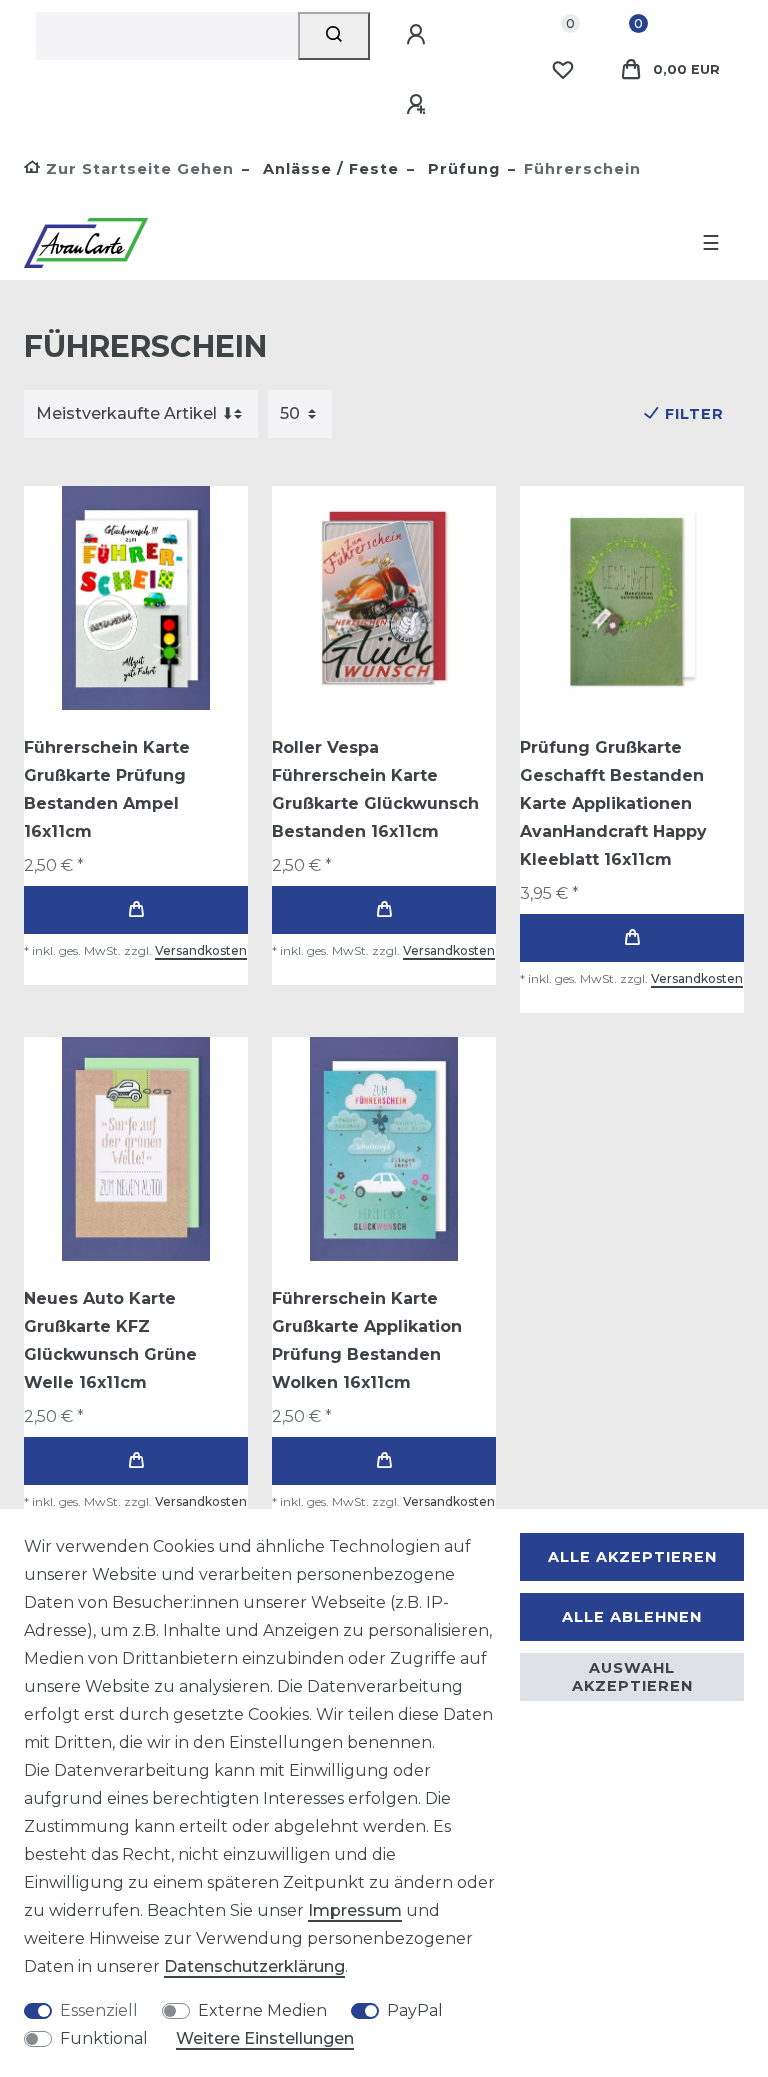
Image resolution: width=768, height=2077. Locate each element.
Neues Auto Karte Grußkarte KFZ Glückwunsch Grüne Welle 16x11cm (110, 1340)
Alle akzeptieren (632, 1557)
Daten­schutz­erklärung (254, 1966)
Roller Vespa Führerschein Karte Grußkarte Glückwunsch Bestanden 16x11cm (375, 789)
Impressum (355, 1910)
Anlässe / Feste (328, 169)
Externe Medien (262, 2010)
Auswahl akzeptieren (632, 1677)
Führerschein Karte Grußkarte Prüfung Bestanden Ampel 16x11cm (107, 789)
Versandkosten (201, 950)
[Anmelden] (419, 35)
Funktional (104, 2038)
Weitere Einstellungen (265, 2038)
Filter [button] (694, 414)
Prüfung (461, 169)
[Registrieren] (419, 105)
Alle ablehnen (632, 1617)
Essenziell (99, 2010)
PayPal (415, 2010)
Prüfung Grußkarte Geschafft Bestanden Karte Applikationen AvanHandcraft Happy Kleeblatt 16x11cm (613, 803)
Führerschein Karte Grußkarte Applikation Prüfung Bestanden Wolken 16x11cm (367, 1340)
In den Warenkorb (136, 910)
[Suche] (334, 36)
